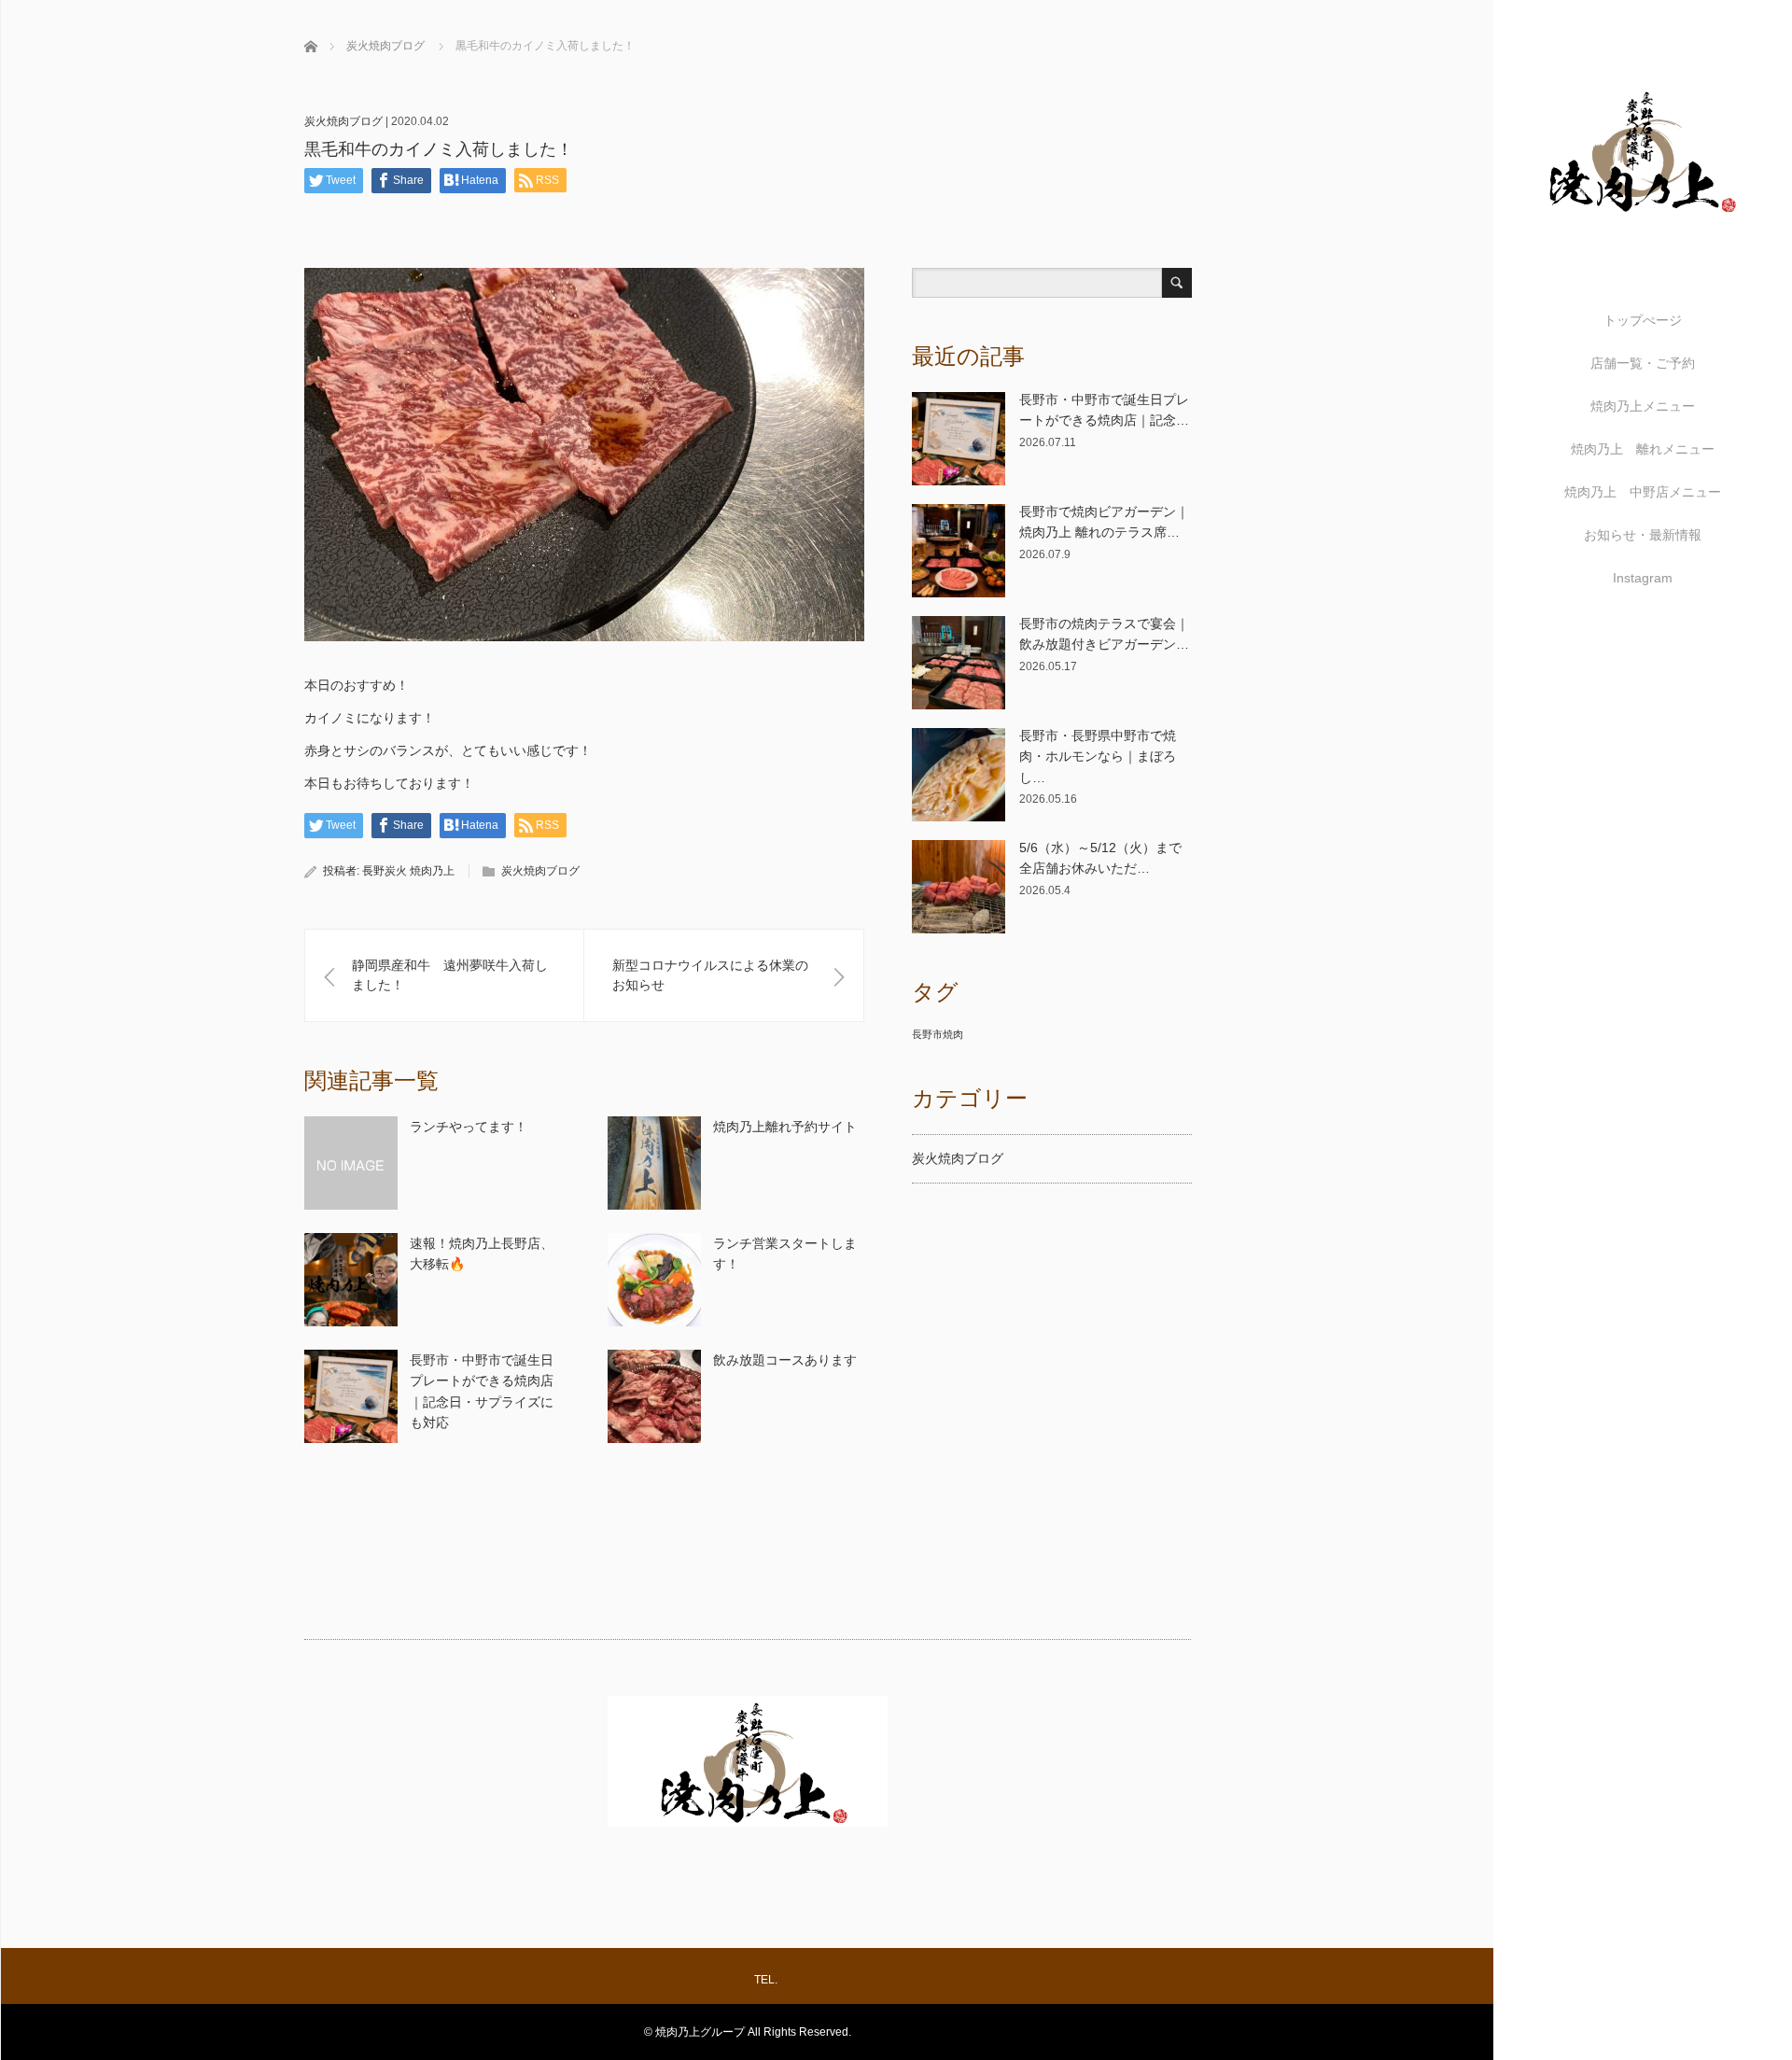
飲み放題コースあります (785, 1360)
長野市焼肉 (938, 1034)
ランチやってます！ (469, 1127)
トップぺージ (1643, 320)
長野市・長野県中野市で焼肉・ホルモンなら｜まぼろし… (1098, 757)
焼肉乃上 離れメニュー (1643, 449)
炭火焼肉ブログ (343, 121)
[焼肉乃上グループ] (1643, 235)
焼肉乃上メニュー (1643, 406)
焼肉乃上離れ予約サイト (785, 1127)
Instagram (1643, 578)
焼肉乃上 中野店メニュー (1643, 492)
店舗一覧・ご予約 (1643, 363)
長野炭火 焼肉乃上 (408, 871)
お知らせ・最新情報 (1643, 535)
